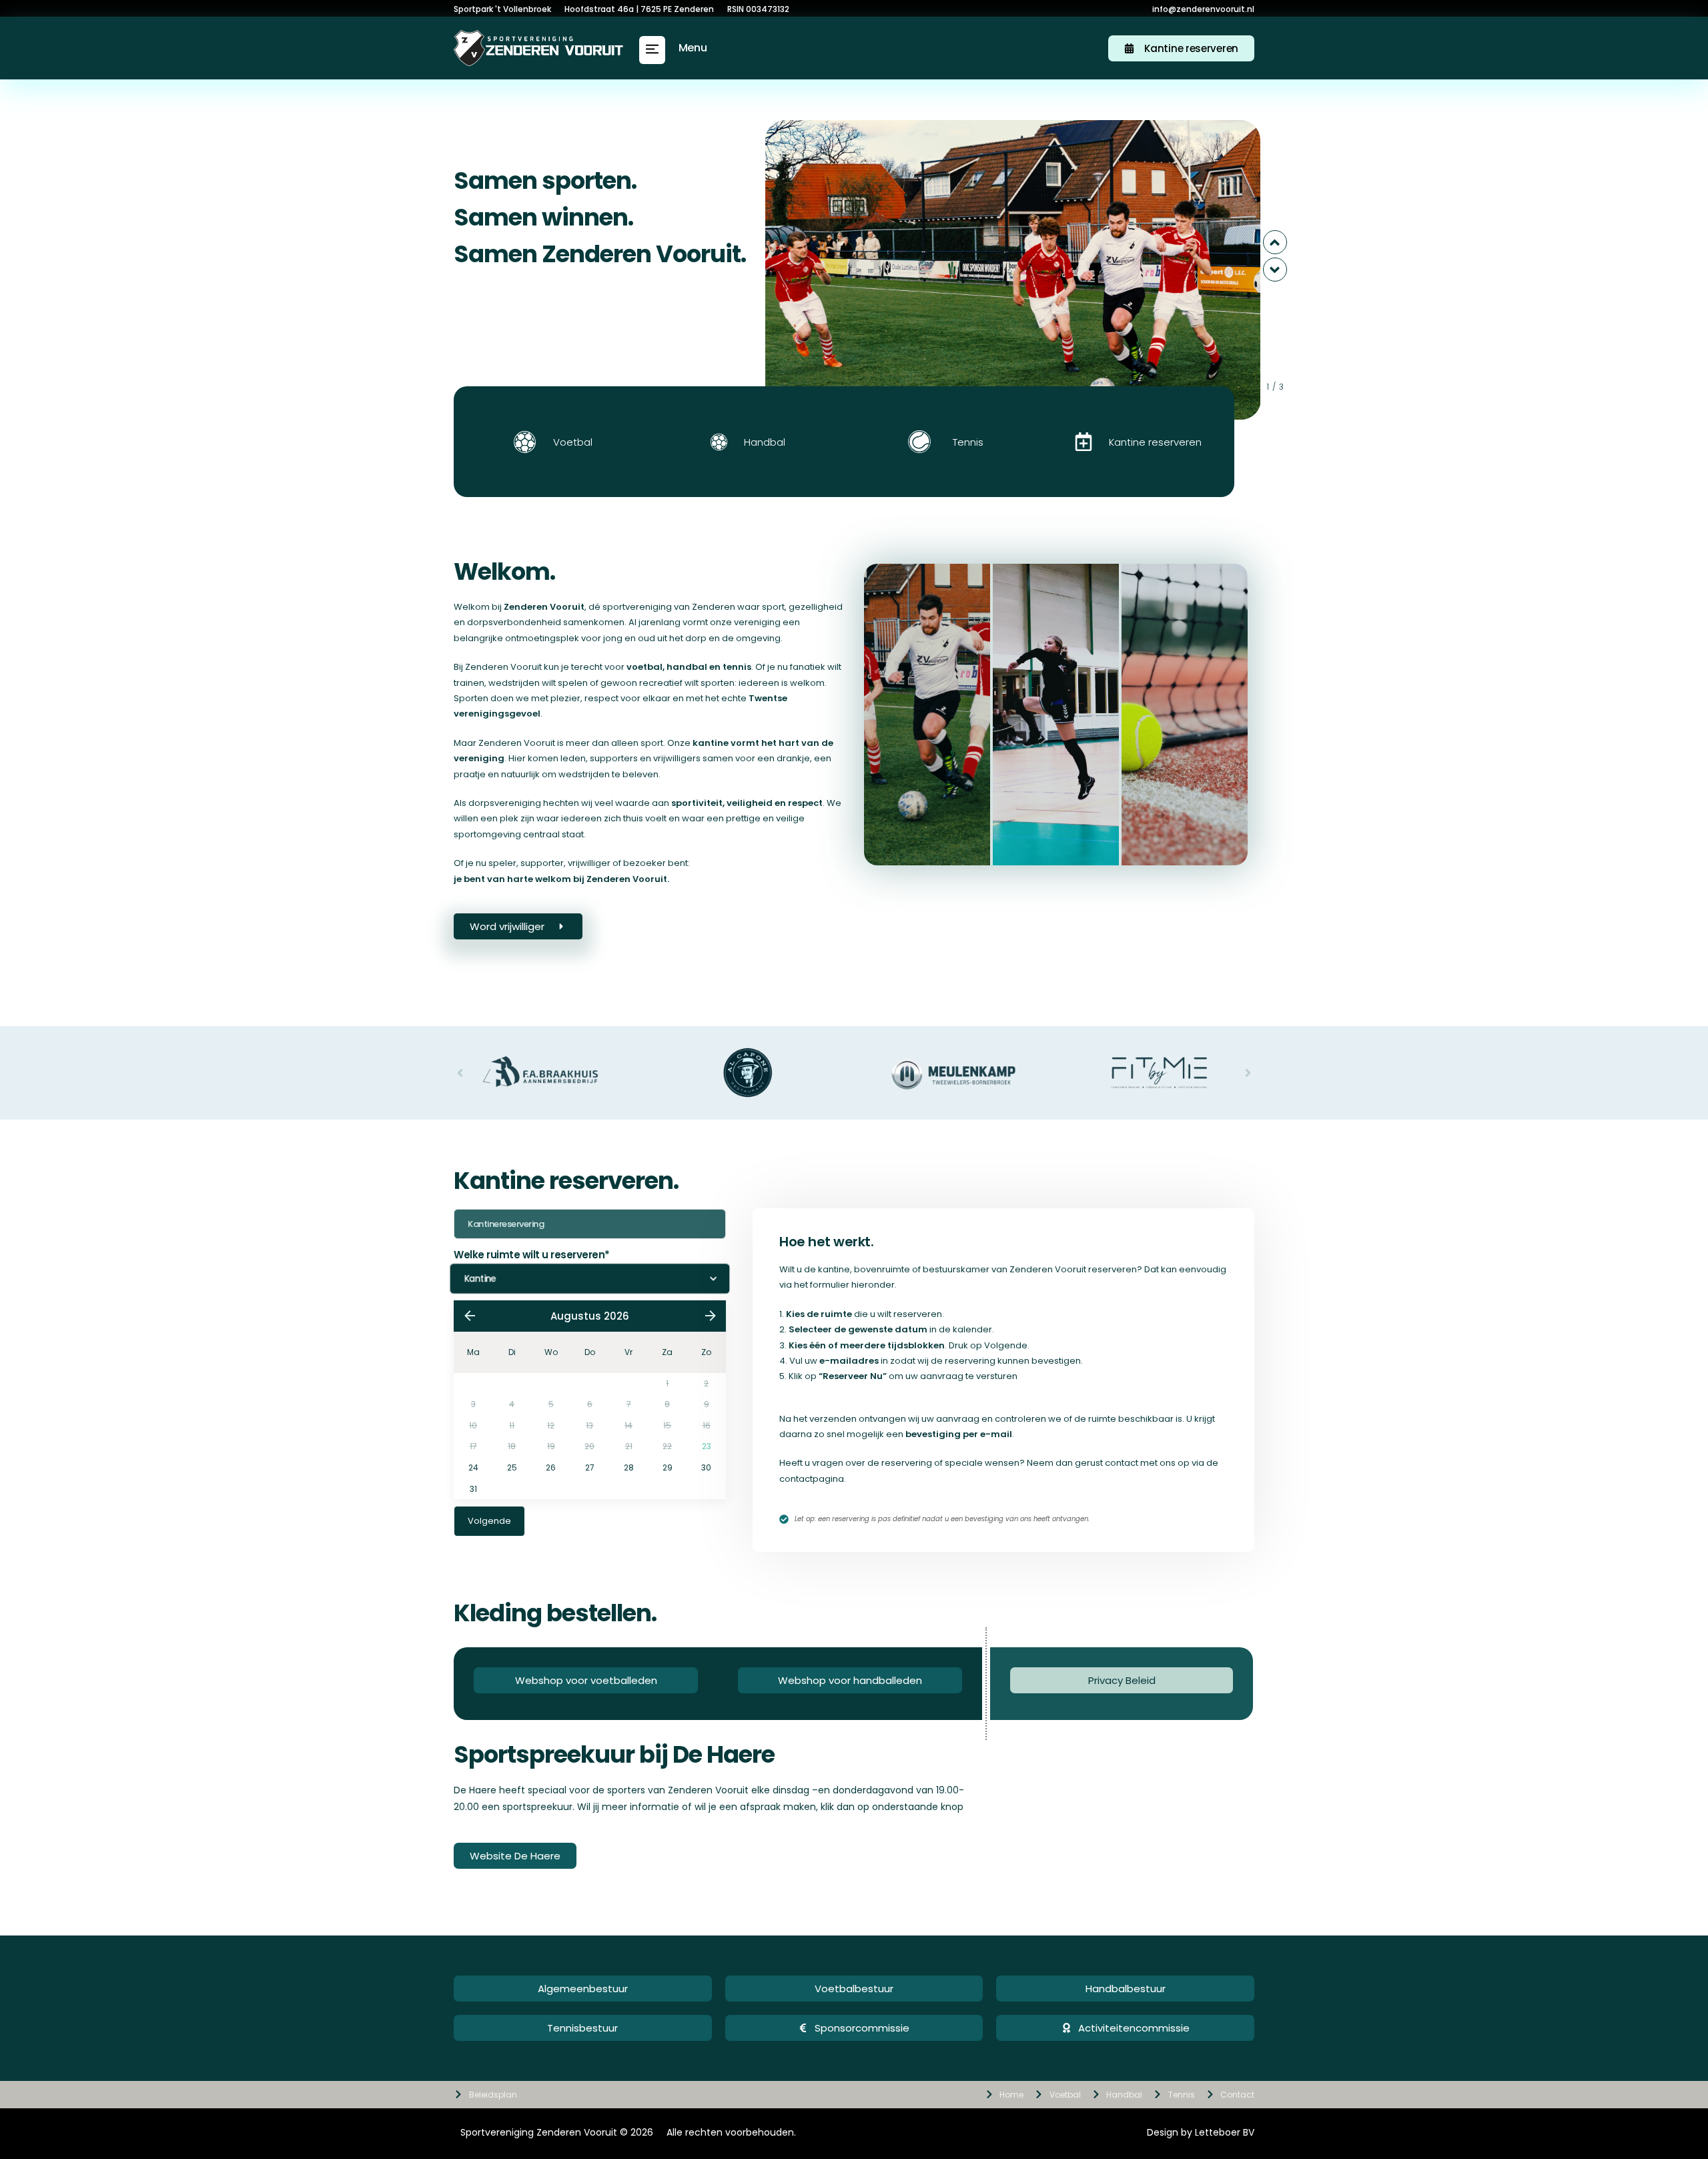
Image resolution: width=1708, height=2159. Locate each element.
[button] (652, 50)
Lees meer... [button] (926, 800)
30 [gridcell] (706, 1467)
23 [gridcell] (707, 1446)
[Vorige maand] (469, 1316)
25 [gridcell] (512, 1467)
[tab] (927, 715)
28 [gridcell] (629, 1467)
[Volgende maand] (710, 1316)
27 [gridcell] (590, 1467)
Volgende (489, 1521)
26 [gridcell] (551, 1467)
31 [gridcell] (473, 1489)
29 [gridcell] (668, 1467)
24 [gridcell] (473, 1467)
